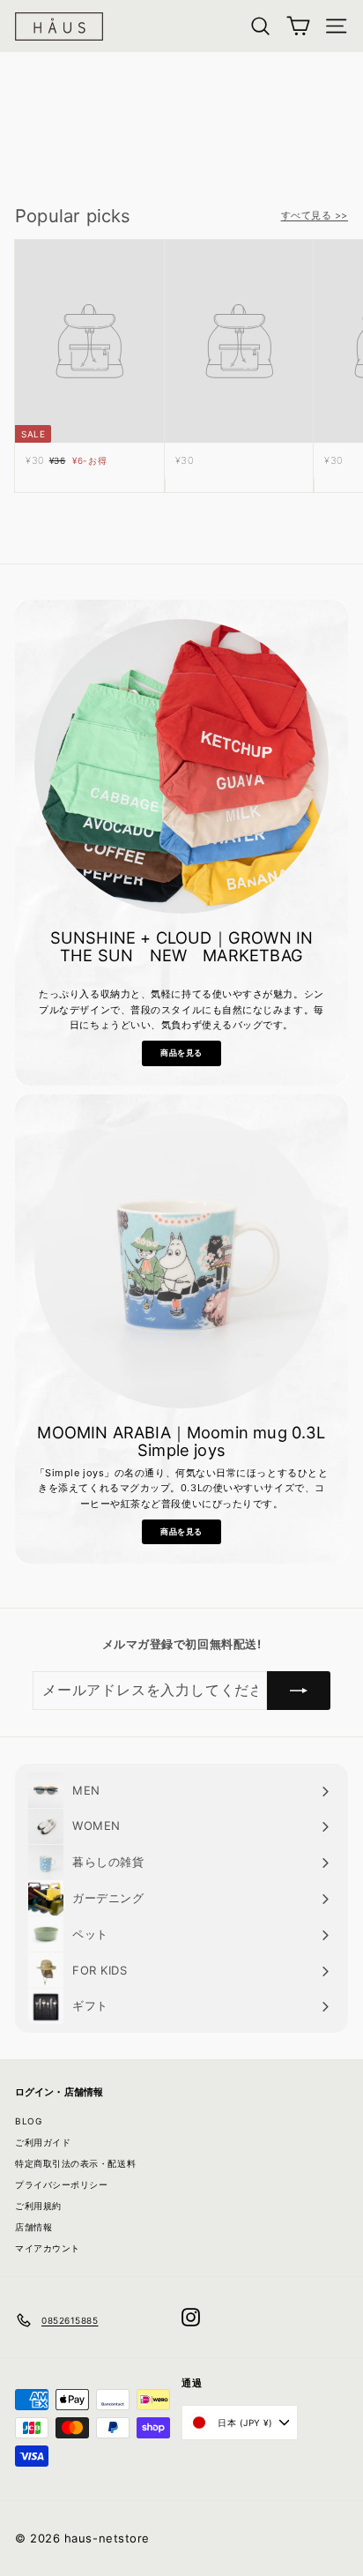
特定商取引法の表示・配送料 (75, 2163)
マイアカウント (48, 2248)
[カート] (298, 26)
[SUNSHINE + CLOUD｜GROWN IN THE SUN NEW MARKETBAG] (181, 766)
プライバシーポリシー (62, 2184)
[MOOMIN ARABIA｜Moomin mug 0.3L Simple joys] (181, 1261)
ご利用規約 (38, 2206)
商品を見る (181, 1053)
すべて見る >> (315, 215)
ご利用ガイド (43, 2142)
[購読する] (299, 1691)
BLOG (28, 2121)
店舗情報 (33, 2227)
